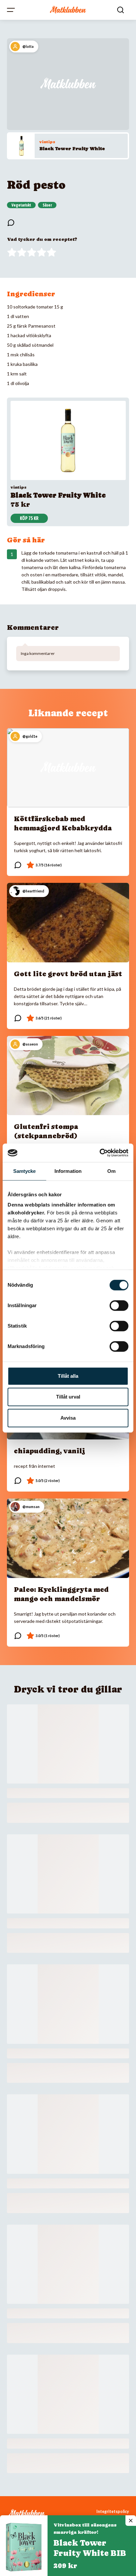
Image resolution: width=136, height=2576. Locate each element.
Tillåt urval (68, 1397)
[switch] (119, 1305)
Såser (47, 205)
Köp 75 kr (29, 518)
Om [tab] (111, 1171)
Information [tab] (68, 1171)
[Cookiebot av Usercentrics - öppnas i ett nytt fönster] (100, 1153)
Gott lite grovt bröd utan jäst (68, 974)
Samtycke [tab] (25, 1171)
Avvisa (68, 1418)
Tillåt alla (68, 1376)
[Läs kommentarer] (11, 223)
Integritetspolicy (113, 2512)
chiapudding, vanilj (50, 1451)
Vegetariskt (21, 205)
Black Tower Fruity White (72, 148)
